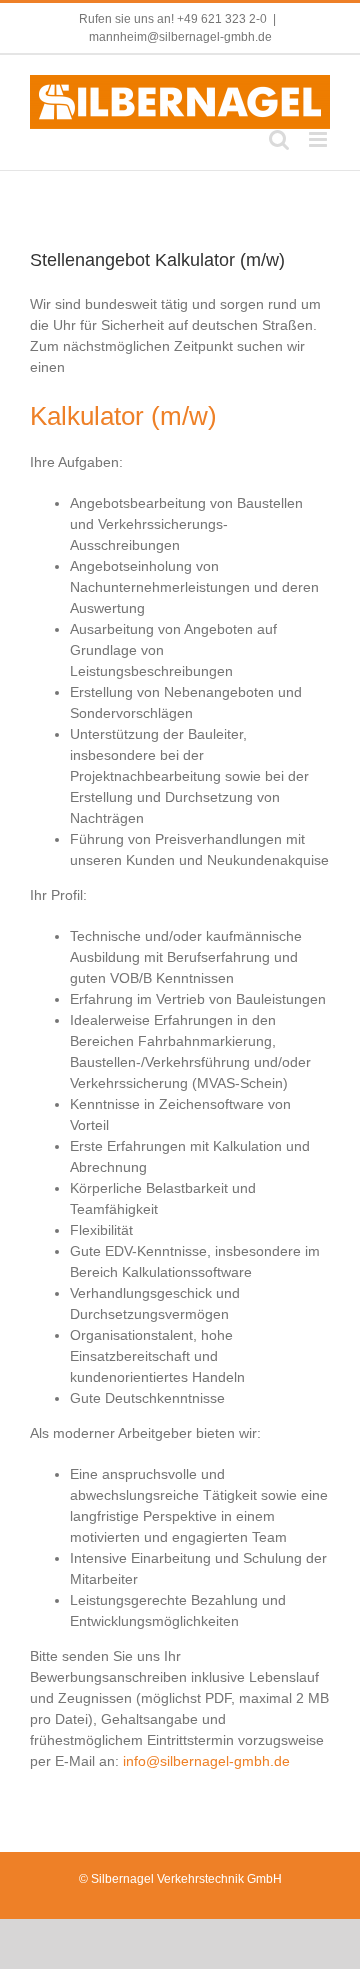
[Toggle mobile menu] (319, 139)
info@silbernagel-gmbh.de (206, 1761)
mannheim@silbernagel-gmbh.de (180, 37)
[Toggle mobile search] (279, 139)
